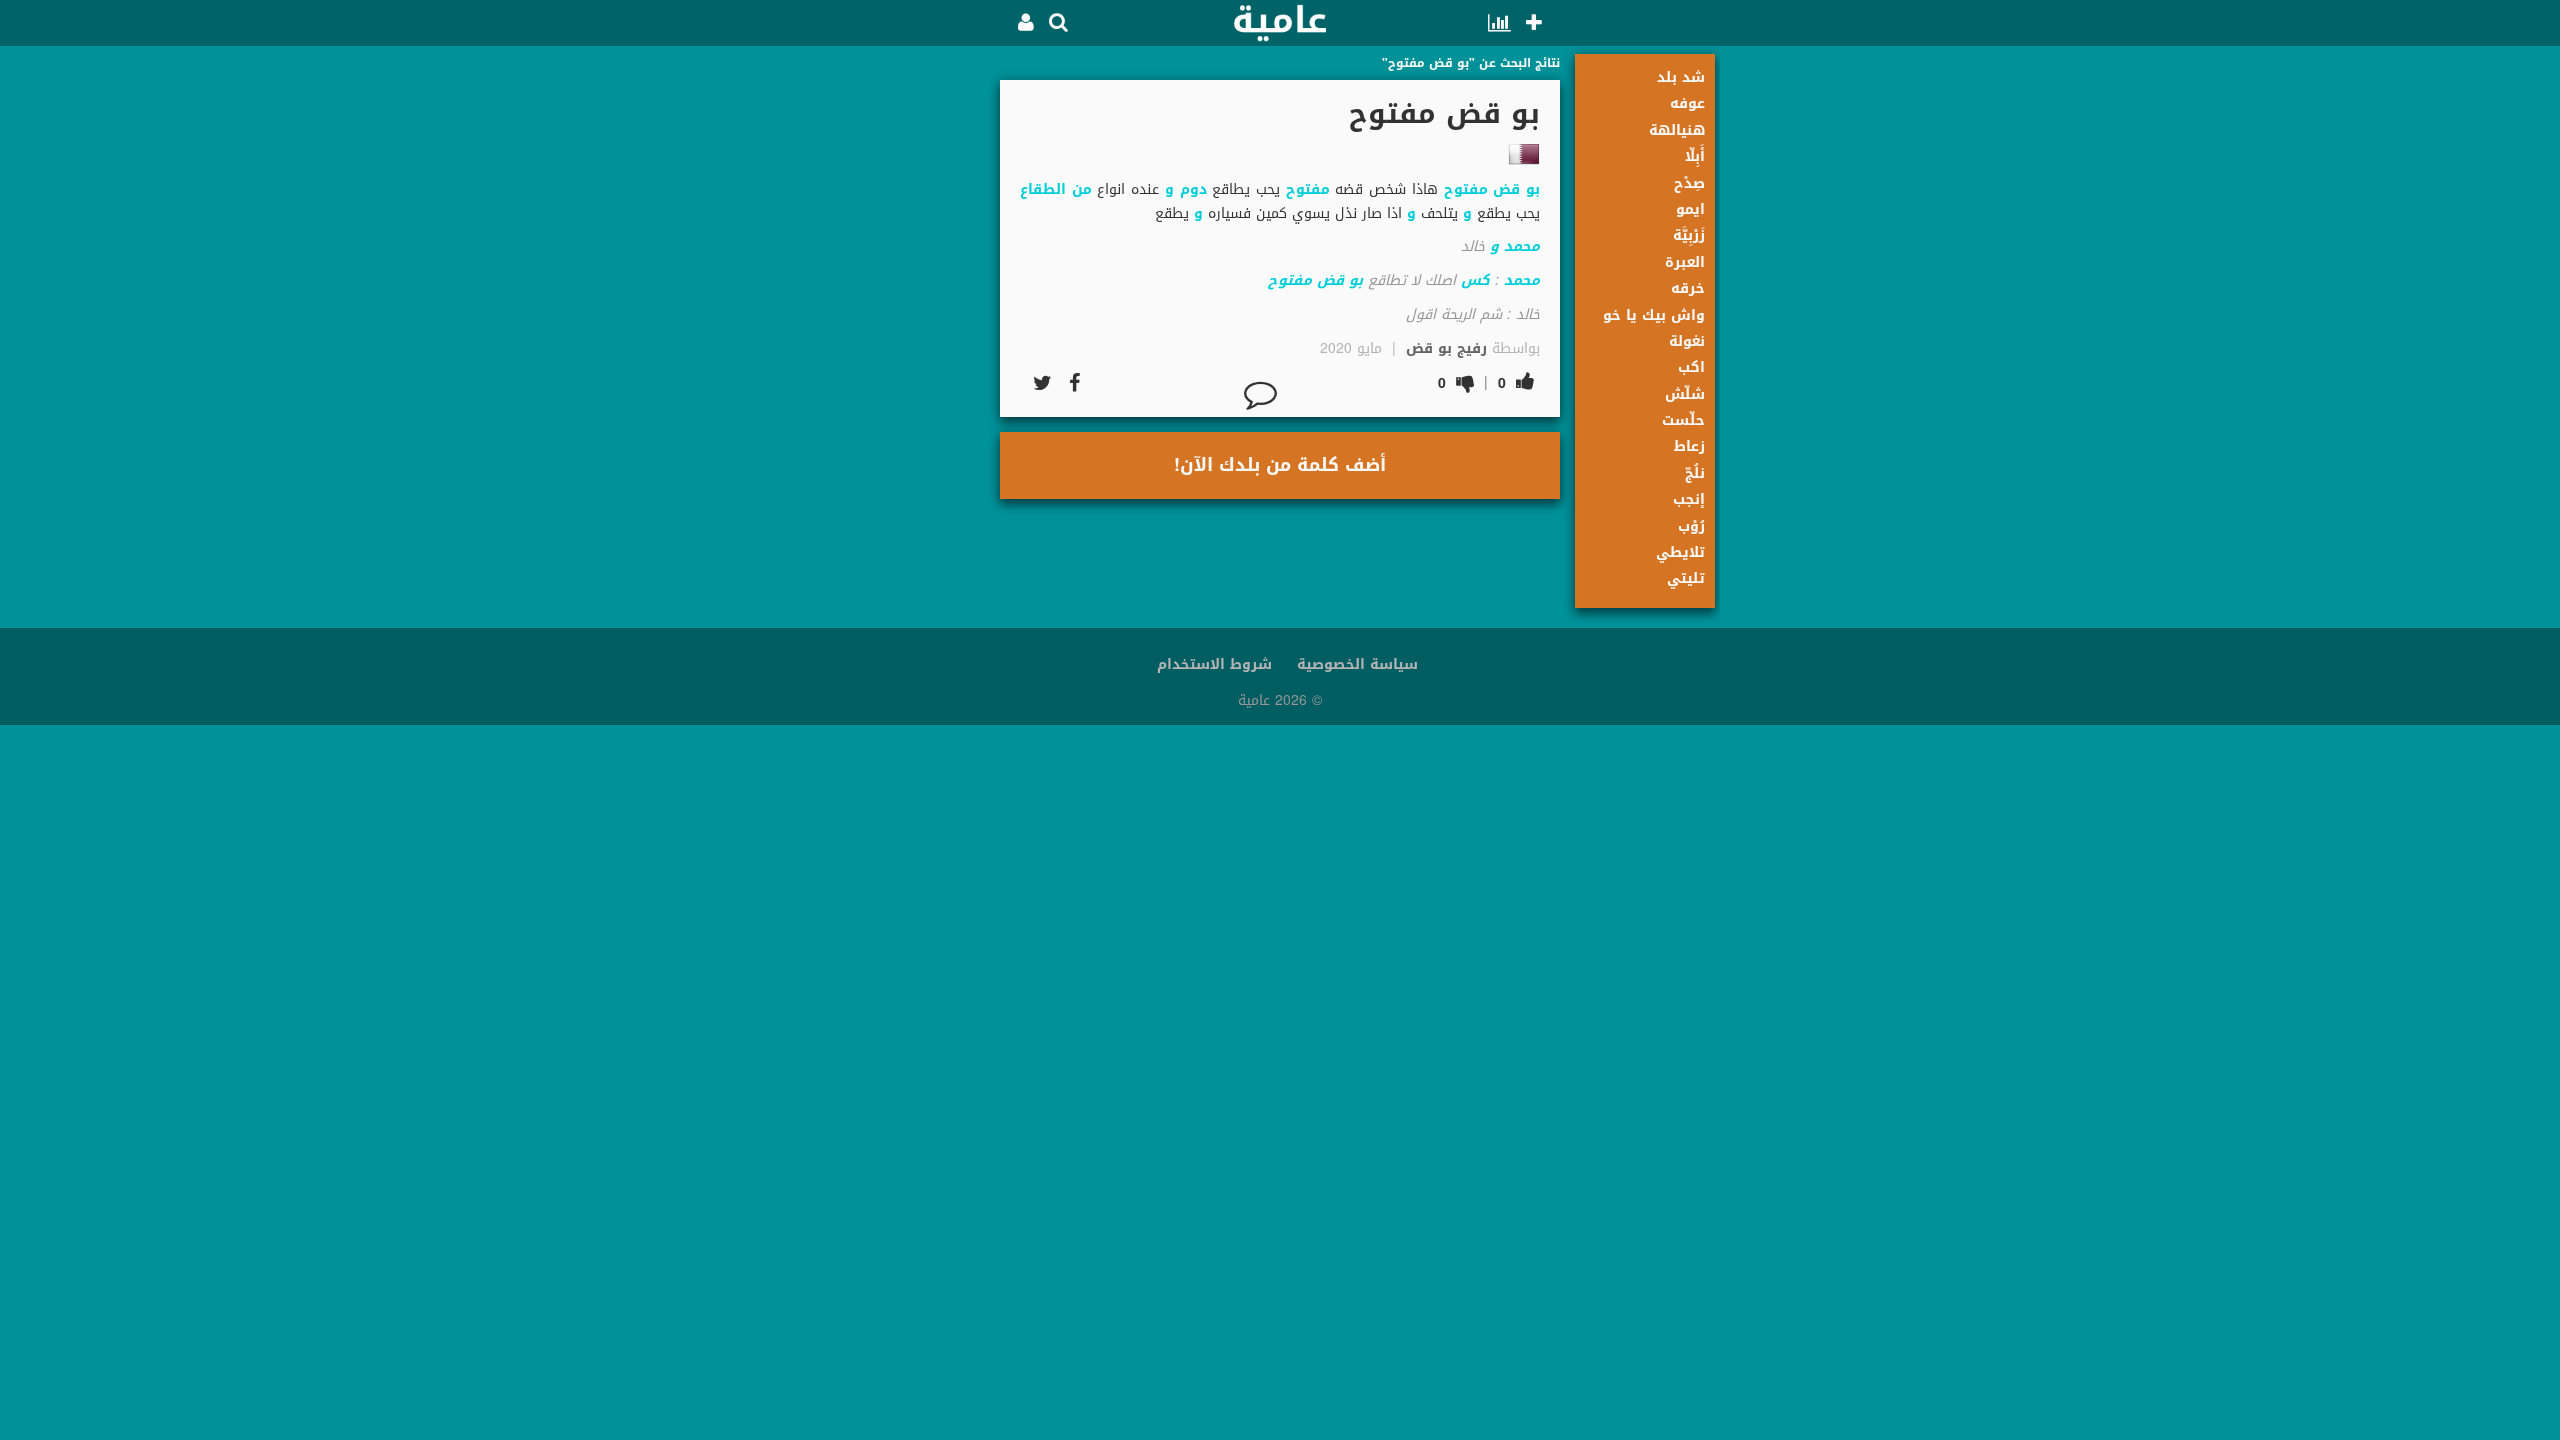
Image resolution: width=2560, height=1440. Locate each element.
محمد (1522, 246)
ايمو (1690, 209)
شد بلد (1681, 77)
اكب (1691, 367)
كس (1475, 280)
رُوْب (1691, 526)
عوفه (1687, 103)
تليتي (1686, 578)
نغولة (1687, 341)
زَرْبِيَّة (1689, 235)
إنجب (1689, 499)
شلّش (1685, 394)
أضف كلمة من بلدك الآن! (1280, 465)
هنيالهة (1677, 130)
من (1082, 189)
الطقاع (1043, 189)
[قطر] (1524, 154)
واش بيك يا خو (1654, 315)
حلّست (1683, 420)
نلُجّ (1695, 473)
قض (1506, 189)
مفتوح (1466, 189)
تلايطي (1680, 552)
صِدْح (1689, 183)
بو (1533, 189)
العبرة (1685, 262)
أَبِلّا (1695, 156)
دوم (1193, 189)
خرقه (1688, 288)
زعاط (1689, 446)
